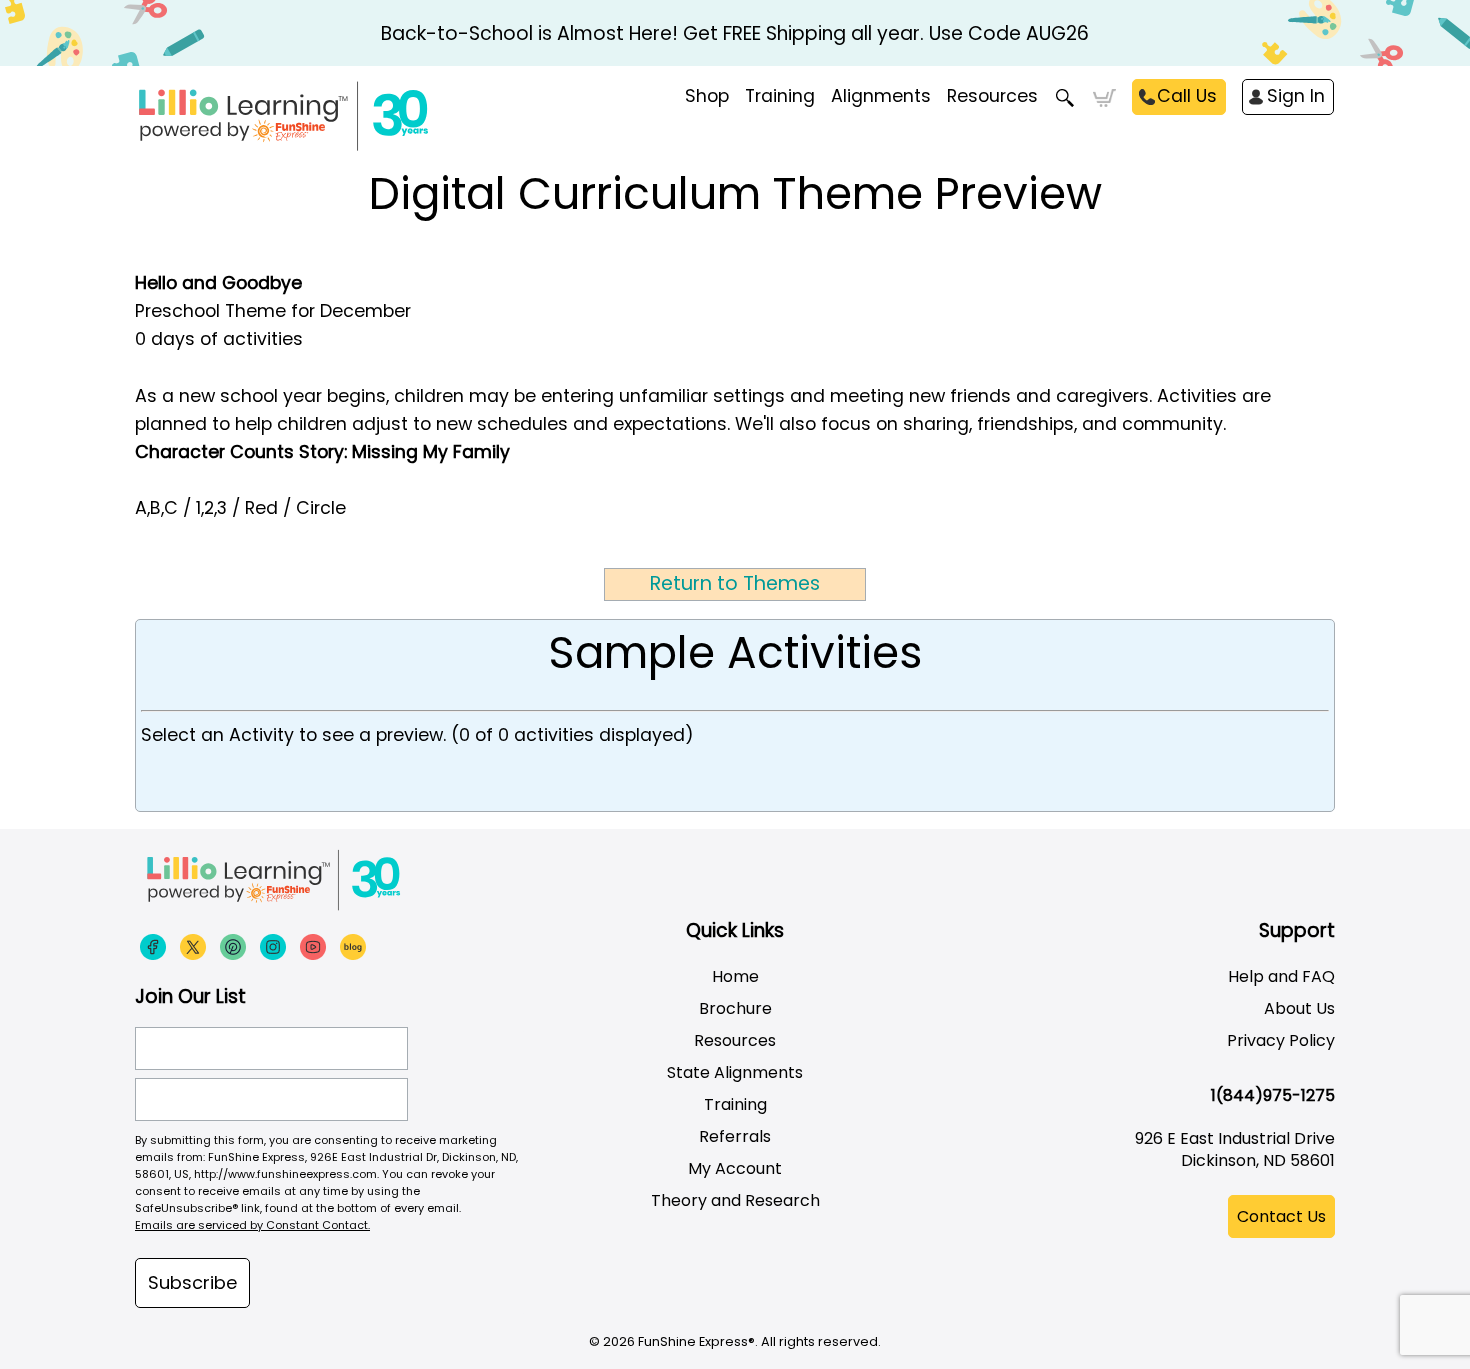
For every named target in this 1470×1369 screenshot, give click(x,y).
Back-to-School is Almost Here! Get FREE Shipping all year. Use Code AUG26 (735, 33)
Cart (1104, 98)
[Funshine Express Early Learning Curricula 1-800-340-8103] (325, 116)
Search (1065, 98)
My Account (735, 1168)
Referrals (735, 1136)
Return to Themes (735, 583)
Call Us (1187, 96)
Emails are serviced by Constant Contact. (252, 1225)
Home (735, 976)
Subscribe (192, 1282)
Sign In (1296, 96)
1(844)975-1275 (1273, 1095)
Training (735, 1104)
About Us (1299, 1008)
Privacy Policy (1281, 1040)
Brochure (735, 1008)
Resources (992, 96)
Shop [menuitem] (707, 96)
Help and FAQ (1281, 976)
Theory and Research (735, 1200)
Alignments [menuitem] (881, 96)
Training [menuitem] (780, 96)
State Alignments (735, 1072)
